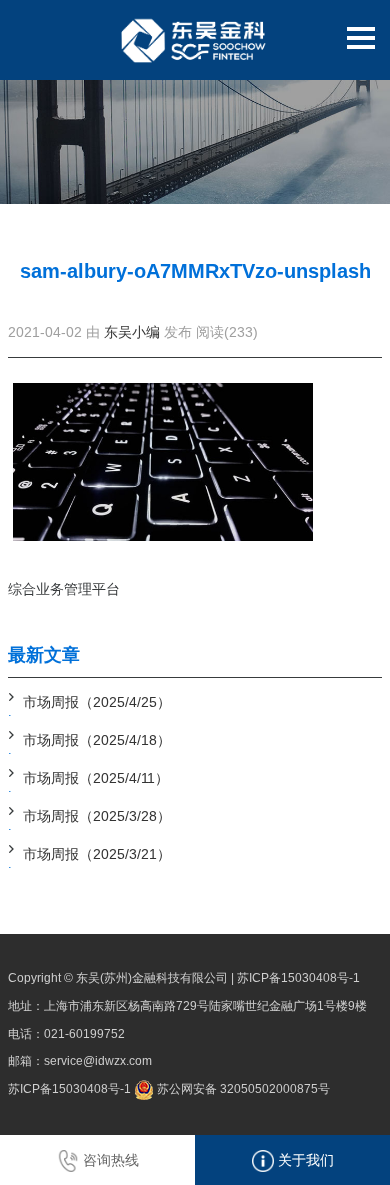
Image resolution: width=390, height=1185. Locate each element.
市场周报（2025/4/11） (96, 778)
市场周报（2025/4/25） (97, 702)
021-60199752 (84, 1034)
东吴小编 (132, 332)
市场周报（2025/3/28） (97, 816)
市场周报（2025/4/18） (97, 740)
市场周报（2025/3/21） (97, 854)
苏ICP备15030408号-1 (298, 978)
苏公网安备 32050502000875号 (242, 1089)
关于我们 (304, 1160)
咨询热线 (109, 1160)
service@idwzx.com (98, 1061)
